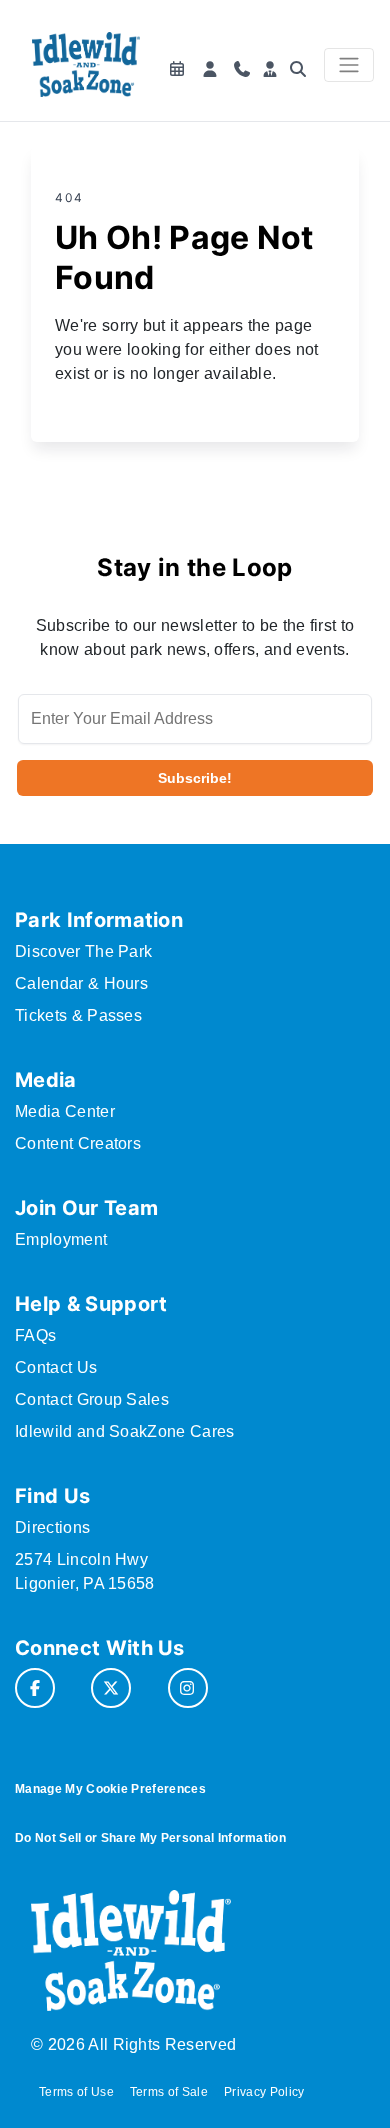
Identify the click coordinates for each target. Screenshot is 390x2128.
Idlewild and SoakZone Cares (125, 1431)
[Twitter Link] (111, 1688)
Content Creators (78, 1143)
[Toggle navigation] (349, 65)
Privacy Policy (264, 2092)
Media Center (65, 1111)
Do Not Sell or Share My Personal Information (150, 1838)
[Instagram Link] (188, 1688)
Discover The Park (83, 951)
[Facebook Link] (35, 1688)
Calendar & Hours (81, 983)
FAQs (35, 1335)
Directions (52, 1527)
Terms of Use (76, 2092)
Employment (61, 1239)
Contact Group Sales (92, 1399)
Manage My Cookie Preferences (110, 1789)
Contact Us (56, 1367)
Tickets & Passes (78, 1015)
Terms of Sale (169, 2092)
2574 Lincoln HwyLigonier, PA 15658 (85, 1571)
